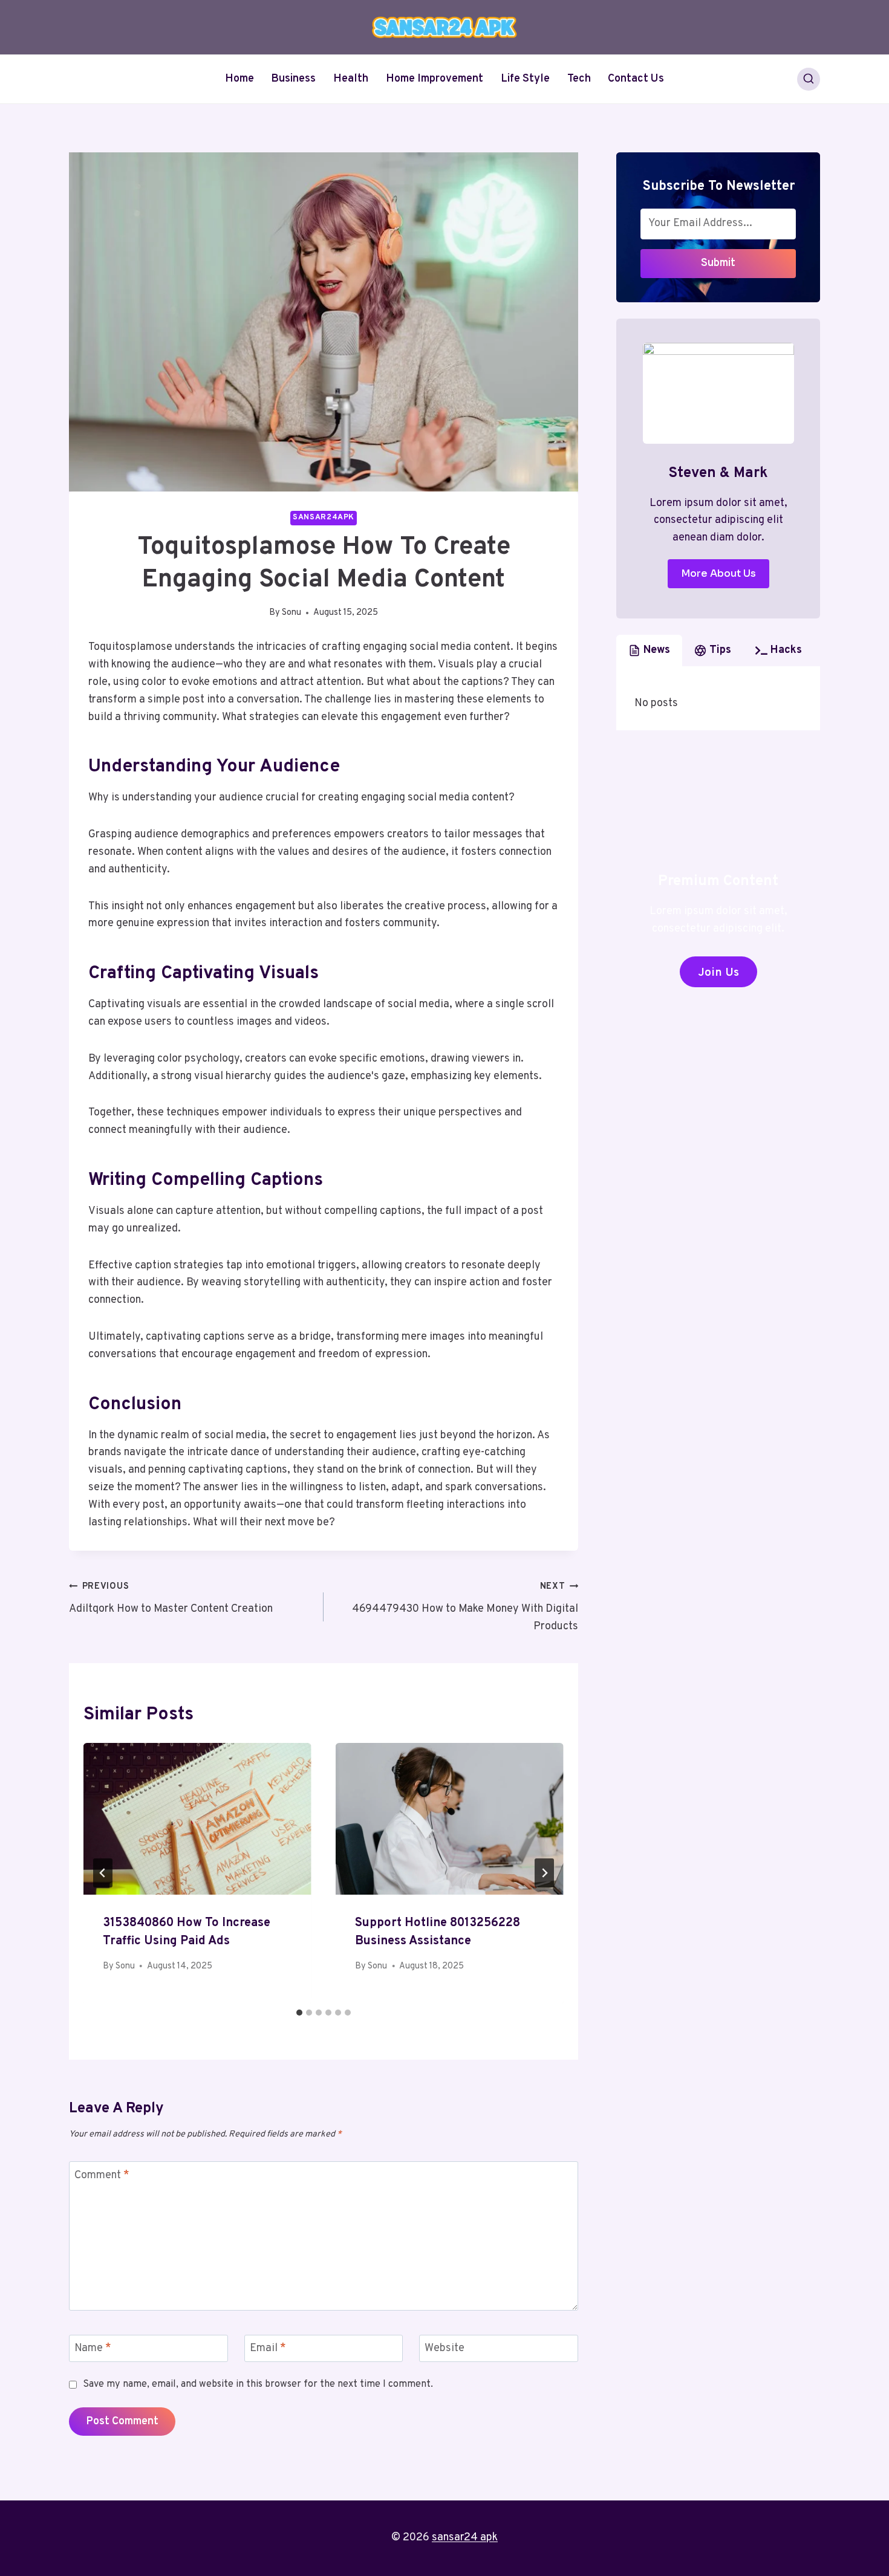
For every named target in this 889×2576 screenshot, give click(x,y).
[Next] (544, 1873)
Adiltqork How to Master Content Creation (171, 1598)
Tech (579, 79)
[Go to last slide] (103, 1873)
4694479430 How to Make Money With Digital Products (465, 1607)
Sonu (291, 613)
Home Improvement (435, 79)
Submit (718, 263)
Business (293, 79)
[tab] (299, 2013)
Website (444, 2348)
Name (93, 2348)
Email (268, 2348)
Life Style (525, 79)
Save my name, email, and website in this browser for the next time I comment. (258, 2384)
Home (239, 79)
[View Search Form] (809, 79)
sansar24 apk (465, 2538)
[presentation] (197, 1819)
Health (351, 79)
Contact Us (636, 79)
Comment (102, 2175)
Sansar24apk (324, 517)
